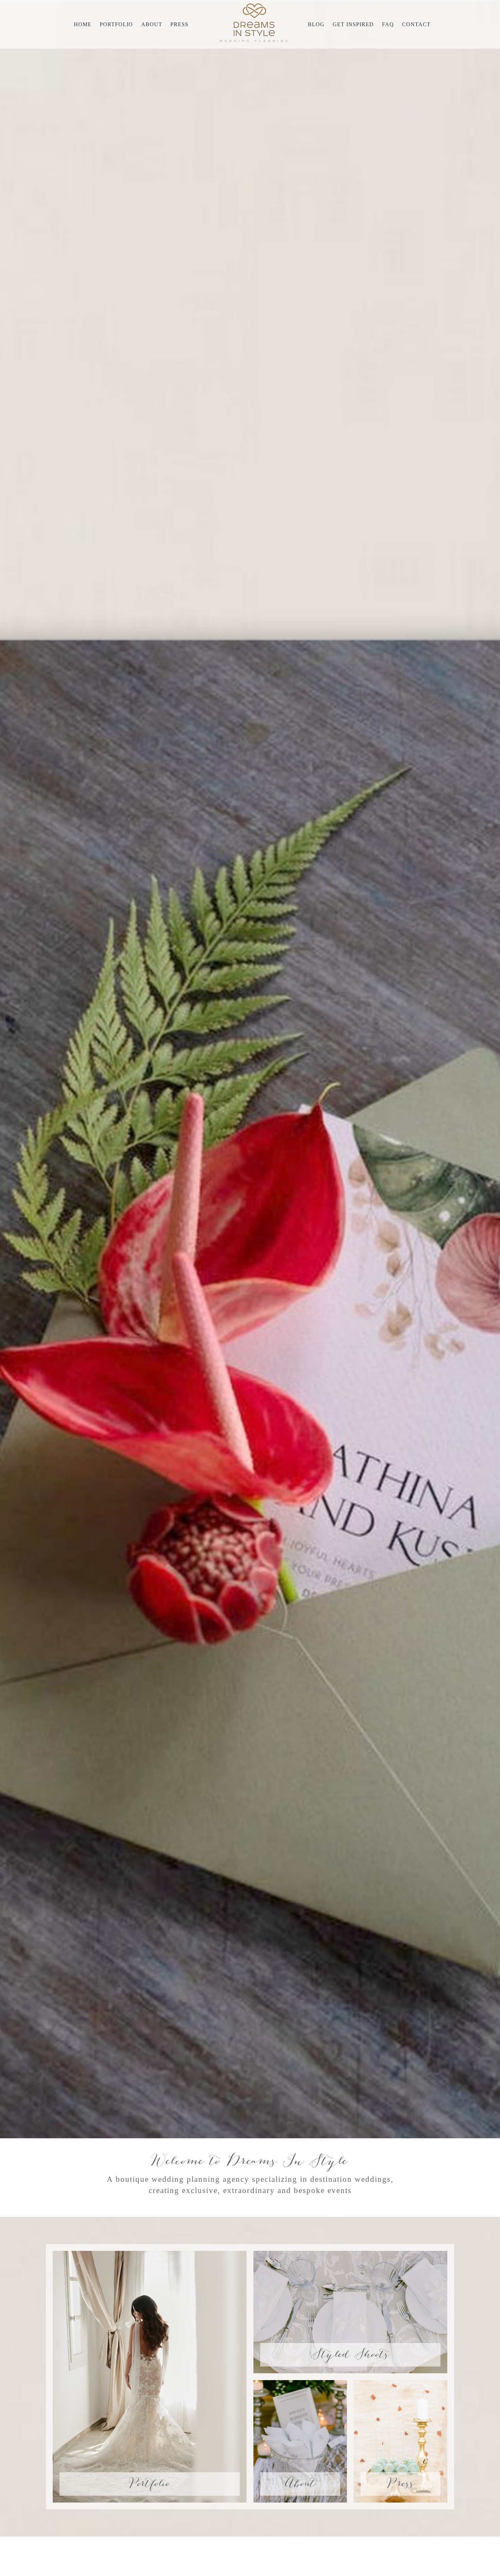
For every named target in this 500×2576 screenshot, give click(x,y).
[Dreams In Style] (253, 22)
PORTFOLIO (116, 24)
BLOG (316, 24)
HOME (83, 24)
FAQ (388, 24)
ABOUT (152, 24)
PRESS (179, 24)
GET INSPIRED (353, 24)
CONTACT (416, 24)
